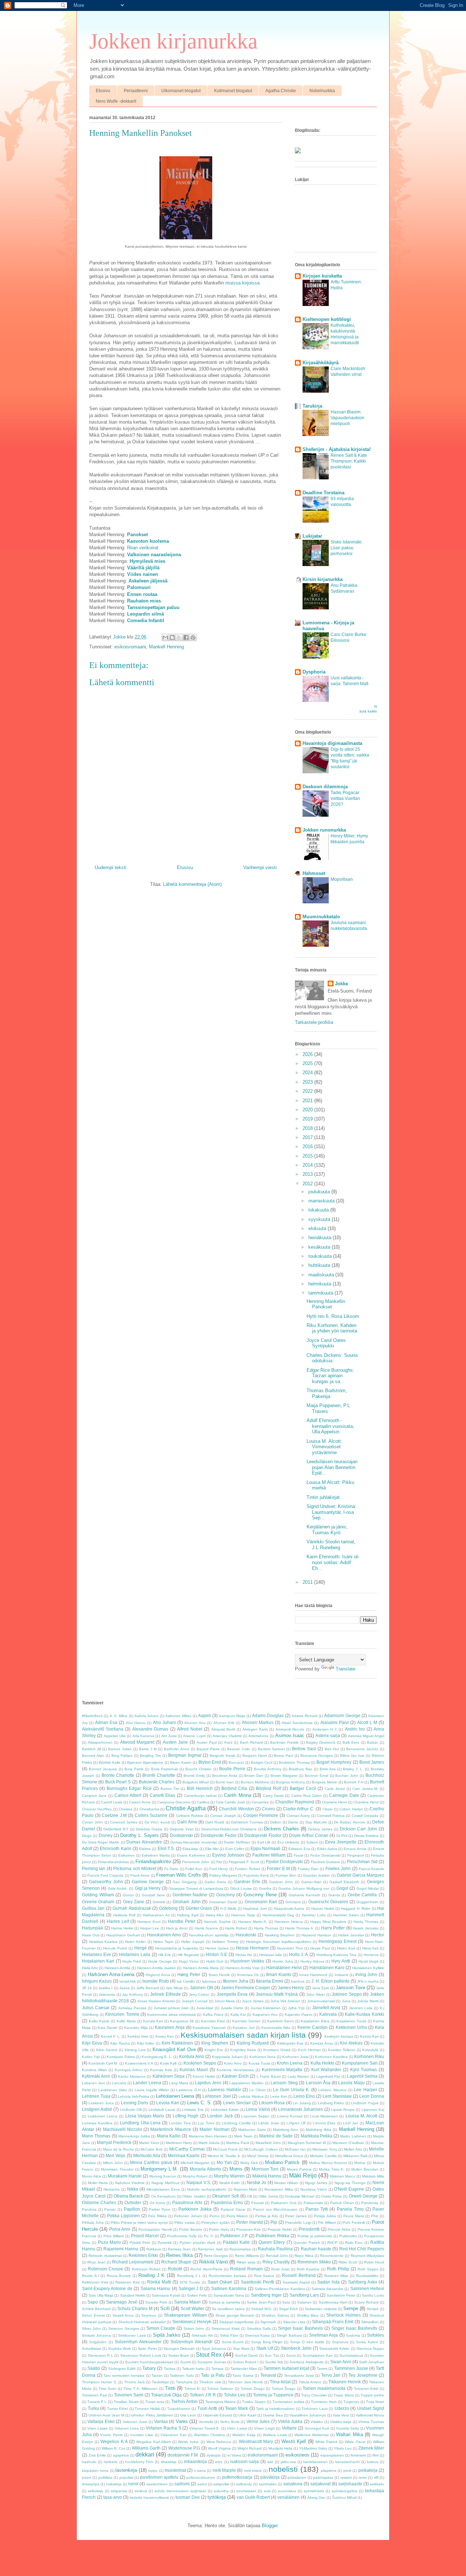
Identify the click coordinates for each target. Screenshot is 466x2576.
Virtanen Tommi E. (205, 2428)
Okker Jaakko (194, 2196)
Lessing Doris (135, 2103)
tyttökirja (217, 2497)
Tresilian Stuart (126, 2402)
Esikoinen (127, 1855)
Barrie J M (148, 1749)
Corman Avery (298, 1816)
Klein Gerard (107, 2050)
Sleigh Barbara (289, 2335)
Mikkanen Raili (355, 2156)
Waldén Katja (244, 2435)
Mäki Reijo (303, 2176)
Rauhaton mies (144, 601)
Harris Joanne (207, 1928)
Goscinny (226, 1895)
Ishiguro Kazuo (97, 1981)
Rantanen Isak (210, 2249)
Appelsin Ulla (115, 1736)
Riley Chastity (276, 2262)
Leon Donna (372, 2096)
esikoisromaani (130, 647)
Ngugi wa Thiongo (350, 2183)
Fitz (219, 1862)
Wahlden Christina (210, 2435)
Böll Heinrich (200, 1788)
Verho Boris (230, 2422)
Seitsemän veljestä (321, 2309)
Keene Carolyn (313, 2027)
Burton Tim (170, 1789)
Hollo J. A (299, 1954)
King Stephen (215, 2043)
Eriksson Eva (299, 1849)
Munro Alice (92, 2176)
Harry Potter (333, 1928)
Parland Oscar (233, 2209)
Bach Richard (251, 1742)
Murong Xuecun (163, 2176)
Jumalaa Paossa (132, 2008)
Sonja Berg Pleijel (267, 2342)
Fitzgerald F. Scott (244, 1862)
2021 (308, 1101)
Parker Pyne (160, 2209)
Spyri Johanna (214, 2349)
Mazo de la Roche (119, 2149)
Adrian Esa (106, 1722)
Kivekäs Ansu (322, 2043)
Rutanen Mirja (336, 2276)
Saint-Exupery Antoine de (107, 2288)
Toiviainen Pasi (94, 2395)
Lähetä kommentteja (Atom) (192, 884)
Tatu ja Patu (213, 2375)
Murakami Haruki (125, 2176)
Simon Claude (161, 2328)
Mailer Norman (214, 2129)
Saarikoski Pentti (257, 2282)
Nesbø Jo (256, 2182)
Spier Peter (147, 2349)
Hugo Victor (189, 1961)
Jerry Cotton (199, 1994)
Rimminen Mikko (314, 2262)
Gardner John (281, 1882)
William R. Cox (113, 2448)
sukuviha (221, 2491)
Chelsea (126, 1809)
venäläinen (289, 2497)
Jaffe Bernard (148, 1988)
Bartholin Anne (176, 1749)
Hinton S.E (216, 1954)
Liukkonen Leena (103, 2116)
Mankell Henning (166, 647)
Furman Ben (286, 1875)
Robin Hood (374, 2262)
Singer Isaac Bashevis (301, 2328)
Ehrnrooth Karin (115, 1848)
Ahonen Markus (258, 1722)
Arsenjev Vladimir (227, 1736)
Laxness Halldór (224, 2090)
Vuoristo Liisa (141, 2435)
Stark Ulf (265, 2348)
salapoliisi (221, 2484)
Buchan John (347, 1776)
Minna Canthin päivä (151, 2162)
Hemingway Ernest (337, 1941)
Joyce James (253, 2001)
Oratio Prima (331, 2196)
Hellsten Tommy (225, 1942)
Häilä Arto (90, 1968)
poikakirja (368, 2470)
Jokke (341, 984)
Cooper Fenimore (261, 1815)
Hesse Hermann (252, 1948)
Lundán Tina (180, 2123)
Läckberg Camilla (236, 2123)
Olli (249, 2196)
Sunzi (291, 2355)
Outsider (133, 2202)
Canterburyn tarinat (200, 1796)
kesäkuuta (320, 1247)
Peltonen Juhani (188, 2216)
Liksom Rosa (272, 2103)
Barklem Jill (91, 1749)
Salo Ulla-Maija (101, 2295)
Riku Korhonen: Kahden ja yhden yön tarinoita (332, 1328)
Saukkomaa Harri (333, 2302)
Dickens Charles (281, 1829)
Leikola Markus (251, 2096)
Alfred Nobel (190, 1729)
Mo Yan (224, 2162)
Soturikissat (92, 2349)
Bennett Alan (93, 1756)
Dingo (87, 1836)
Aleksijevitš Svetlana (103, 1729)
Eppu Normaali (265, 1848)
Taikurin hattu (193, 2369)
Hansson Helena (289, 1922)
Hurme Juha (283, 1961)
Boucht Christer (198, 1769)
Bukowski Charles (157, 1782)
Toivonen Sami (129, 2395)
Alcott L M (367, 1722)
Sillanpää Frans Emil (333, 2322)
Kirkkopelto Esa (290, 2043)
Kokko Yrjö (91, 2057)
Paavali (257, 2203)
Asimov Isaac (290, 1735)
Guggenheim (367, 1902)
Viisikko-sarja (341, 2422)
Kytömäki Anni (96, 2076)
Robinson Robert (146, 2269)
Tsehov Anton (184, 2401)
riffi (376, 2477)
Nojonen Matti (246, 2189)
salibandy (244, 2484)
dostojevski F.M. (183, 2455)
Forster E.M (278, 1868)
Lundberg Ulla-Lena (140, 2123)
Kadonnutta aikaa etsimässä (171, 2015)
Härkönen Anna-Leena (111, 1974)
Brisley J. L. (353, 1769)
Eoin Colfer (235, 1849)
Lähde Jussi (268, 2123)
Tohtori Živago (284, 2389)
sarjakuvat (320, 2484)
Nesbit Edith (230, 2183)
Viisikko (317, 2422)
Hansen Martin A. (253, 1922)
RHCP (332, 2243)
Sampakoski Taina (229, 2295)
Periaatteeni (136, 91)
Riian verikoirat (143, 548)
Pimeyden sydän (215, 2222)
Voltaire (289, 2428)
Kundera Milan (94, 2070)
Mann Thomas (96, 2136)
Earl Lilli (264, 1842)
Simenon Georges (124, 2328)
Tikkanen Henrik (345, 2382)
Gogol (342, 1888)
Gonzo (128, 1895)
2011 (308, 1582)
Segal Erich (289, 2309)
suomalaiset (246, 2491)
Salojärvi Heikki (133, 2295)
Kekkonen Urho (351, 2027)
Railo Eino (354, 2243)
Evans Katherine (191, 1855)
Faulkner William (269, 1855)
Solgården (98, 2342)
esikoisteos (297, 2455)
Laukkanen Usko (113, 2090)
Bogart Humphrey (334, 1762)
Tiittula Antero (310, 2382)
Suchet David (247, 2355)
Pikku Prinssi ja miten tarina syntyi (139, 2222)
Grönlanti (293, 1902)
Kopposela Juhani (227, 2057)
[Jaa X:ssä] (179, 637)
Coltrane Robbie (190, 1816)
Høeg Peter (189, 1974)
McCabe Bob (151, 2149)
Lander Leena (147, 2083)
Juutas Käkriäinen (266, 2008)
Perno (214, 2216)
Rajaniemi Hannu (121, 2249)
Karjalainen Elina (315, 2021)
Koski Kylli (168, 2063)
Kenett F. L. (111, 2036)
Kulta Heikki (322, 2063)
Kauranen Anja (170, 2027)
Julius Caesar (96, 2008)
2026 (308, 1054)
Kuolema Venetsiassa (235, 2070)
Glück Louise (241, 1888)
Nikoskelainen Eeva (163, 2189)
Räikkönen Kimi (95, 2282)
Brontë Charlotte (159, 1775)
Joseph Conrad (195, 2001)
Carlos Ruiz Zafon (307, 1796)
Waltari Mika (349, 2434)
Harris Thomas (266, 1928)
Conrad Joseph (223, 1816)
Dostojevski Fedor (218, 1835)
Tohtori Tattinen (220, 2389)
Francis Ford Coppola (105, 1875)
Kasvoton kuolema (148, 541)
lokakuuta (319, 1210)
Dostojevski (181, 1835)
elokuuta (318, 1228)
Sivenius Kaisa (257, 2335)
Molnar (360, 2163)
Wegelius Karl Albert (153, 2442)
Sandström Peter (341, 2295)
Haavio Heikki (323, 1909)
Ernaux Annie (355, 1849)
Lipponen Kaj (373, 2110)
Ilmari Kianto (279, 1974)
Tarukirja (312, 406)
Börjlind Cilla (234, 1788)
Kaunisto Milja (136, 2028)
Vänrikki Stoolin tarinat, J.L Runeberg (331, 1545)
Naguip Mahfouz (165, 2183)
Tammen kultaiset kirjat (286, 2368)
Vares (182, 2421)
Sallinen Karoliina (229, 2288)
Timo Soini (108, 2389)
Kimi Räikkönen (177, 2043)
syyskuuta (320, 1219)
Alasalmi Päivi (335, 1722)
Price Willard (114, 2236)
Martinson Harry (179, 2143)
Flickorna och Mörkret (135, 1868)
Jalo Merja (174, 1988)
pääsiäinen (297, 2477)
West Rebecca (219, 2442)
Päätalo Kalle (236, 2242)
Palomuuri (139, 587)
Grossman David (223, 1902)
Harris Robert (236, 1928)
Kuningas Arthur (129, 2070)
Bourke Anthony (268, 1769)
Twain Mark (236, 2408)
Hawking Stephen (280, 1935)
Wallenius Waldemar (312, 2435)
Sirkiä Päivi (229, 2335)
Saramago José (122, 2302)
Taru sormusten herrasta (124, 2375)
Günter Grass (199, 1908)
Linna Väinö (258, 2109)
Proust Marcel (145, 2236)
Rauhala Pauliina (275, 2249)
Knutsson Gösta (277, 2050)
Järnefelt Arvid (326, 2008)
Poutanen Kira (248, 2229)
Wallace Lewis (275, 2435)
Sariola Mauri (187, 2302)
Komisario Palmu (121, 2057)
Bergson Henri (255, 1756)
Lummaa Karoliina (97, 2123)
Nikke (133, 2189)
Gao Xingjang (185, 1882)
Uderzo (342, 2408)
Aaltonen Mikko (178, 1716)
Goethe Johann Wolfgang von (304, 1888)
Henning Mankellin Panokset (326, 1304)
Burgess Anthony (290, 1782)
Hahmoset (314, 873)
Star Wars (241, 2349)
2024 (308, 1073)
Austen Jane (175, 1742)
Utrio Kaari (247, 2415)
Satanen (304, 2302)
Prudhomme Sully (182, 2236)
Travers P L (97, 2402)
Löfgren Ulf (296, 2123)
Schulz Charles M (135, 2308)
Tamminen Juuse (351, 2368)
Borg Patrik (134, 1769)
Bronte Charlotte (118, 1775)
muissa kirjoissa (242, 283)
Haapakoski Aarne (289, 1909)
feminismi (358, 2455)
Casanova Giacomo (174, 1802)
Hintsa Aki (244, 1955)
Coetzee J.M (114, 1815)
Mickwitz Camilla (323, 2156)
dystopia (214, 2455)
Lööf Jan (351, 2123)
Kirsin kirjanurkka (323, 579)
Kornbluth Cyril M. (103, 2063)
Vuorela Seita (347, 2428)
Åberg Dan (316, 2498)
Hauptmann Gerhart (123, 1935)
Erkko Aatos (327, 1849)
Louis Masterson (324, 2116)
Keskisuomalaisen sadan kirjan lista (243, 2035)
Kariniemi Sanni (281, 2021)
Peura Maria (354, 2216)
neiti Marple (224, 2470)
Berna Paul (283, 1756)
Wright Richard (250, 2448)
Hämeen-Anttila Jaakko (156, 1968)
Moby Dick (249, 2163)
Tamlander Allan (244, 2369)
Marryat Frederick (114, 2142)
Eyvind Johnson (228, 1855)
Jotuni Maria (225, 2001)
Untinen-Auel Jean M (106, 2415)
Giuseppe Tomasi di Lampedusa (196, 1888)
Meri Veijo (115, 2155)
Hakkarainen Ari (156, 1915)
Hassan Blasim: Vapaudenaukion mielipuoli (347, 418)
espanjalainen (332, 2455)
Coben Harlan (351, 1809)
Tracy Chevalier (314, 2395)
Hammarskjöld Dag (278, 1915)
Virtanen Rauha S (163, 2428)
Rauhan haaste (316, 2249)
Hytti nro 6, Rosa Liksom (333, 1316)
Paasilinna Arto (187, 2202)
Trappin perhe (372, 2395)
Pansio (110, 2209)
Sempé (373, 2309)
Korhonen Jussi (295, 2057)
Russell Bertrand (299, 2275)
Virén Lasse (237, 2428)
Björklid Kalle (109, 1762)
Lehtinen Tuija (96, 2096)
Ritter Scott (348, 2262)
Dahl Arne (187, 1822)
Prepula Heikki (280, 2229)
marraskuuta (322, 1201)
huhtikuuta (320, 1265)
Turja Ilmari (375, 2402)
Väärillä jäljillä (143, 568)
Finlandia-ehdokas (113, 1862)
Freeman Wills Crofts (178, 1875)
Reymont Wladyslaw (367, 2256)
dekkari (145, 2455)
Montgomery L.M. (159, 2169)
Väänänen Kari (173, 2435)
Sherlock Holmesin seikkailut (142, 2322)
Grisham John (187, 1902)
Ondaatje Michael (299, 2196)
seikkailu (377, 2484)
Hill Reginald (188, 1955)
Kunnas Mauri (194, 2070)
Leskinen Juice (101, 2103)
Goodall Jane (153, 1895)
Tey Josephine (363, 2375)
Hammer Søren (346, 1915)
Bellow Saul (304, 1749)
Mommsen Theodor (117, 2169)
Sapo (93, 2302)
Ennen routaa (142, 594)
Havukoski (246, 1935)
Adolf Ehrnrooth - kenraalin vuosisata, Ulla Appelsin (330, 1426)
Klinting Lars (135, 2050)
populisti (126, 2477)
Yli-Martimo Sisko (313, 2448)
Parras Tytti (317, 2209)
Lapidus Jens (208, 2083)
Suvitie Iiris (274, 2362)
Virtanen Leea (127, 2428)
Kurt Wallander (326, 2070)
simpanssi (119, 2491)
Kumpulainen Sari (360, 2063)
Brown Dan (254, 1776)
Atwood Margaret (137, 1742)
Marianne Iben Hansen (208, 2136)
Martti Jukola (209, 2143)
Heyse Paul (320, 1948)
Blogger (270, 2526)
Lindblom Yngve (365, 2103)
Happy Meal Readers (328, 1922)
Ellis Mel (212, 1849)
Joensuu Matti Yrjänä (277, 1994)
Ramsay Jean (179, 2249)
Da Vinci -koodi (157, 1822)
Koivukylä (370, 2050)
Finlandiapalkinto (153, 1862)
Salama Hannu (155, 2288)
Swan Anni (341, 2362)
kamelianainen (315, 2462)
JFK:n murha (368, 1981)
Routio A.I (90, 2276)
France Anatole (371, 1869)
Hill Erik (165, 1955)
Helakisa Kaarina (103, 1942)
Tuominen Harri (324, 2402)
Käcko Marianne (132, 2076)
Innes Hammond (313, 1975)
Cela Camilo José (230, 1802)
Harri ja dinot (177, 1928)
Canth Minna (237, 1795)
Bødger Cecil (303, 1788)
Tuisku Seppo (254, 2402)
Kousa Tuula (259, 2063)
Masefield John (268, 2143)
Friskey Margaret (223, 1875)
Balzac (373, 1742)
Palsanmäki (313, 2203)
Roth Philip (338, 2269)
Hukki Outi (215, 1961)
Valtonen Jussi (135, 2422)
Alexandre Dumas (150, 1729)
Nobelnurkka (322, 91)
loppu (153, 2471)
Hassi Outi (91, 1935)
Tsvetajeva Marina (220, 2402)
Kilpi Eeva (92, 2043)
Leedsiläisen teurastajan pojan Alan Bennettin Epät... (332, 1467)
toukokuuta (321, 1256)
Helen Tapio (163, 1942)
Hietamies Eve (96, 1954)
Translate (345, 1669)
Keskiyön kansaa (339, 2036)
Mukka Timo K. (332, 2169)
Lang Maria (178, 2083)
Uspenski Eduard (218, 2415)
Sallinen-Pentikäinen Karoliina (280, 2289)
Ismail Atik (128, 1981)
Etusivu (103, 91)
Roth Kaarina (308, 2269)
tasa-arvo (113, 2497)
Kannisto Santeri (246, 2021)
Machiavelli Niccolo (123, 2129)
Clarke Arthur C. (299, 1809)
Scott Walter (192, 2308)
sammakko (268, 2484)
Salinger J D (191, 2288)
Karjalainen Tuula (351, 2021)
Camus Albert (128, 1795)
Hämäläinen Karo (327, 1968)
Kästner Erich (235, 2076)
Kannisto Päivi (213, 2021)
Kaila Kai (238, 2015)
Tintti (170, 2388)
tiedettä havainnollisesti (149, 2498)
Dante (293, 1822)
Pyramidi (165, 2243)
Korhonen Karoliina (331, 2057)
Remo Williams (247, 2256)
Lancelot (119, 2083)
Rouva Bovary (119, 2276)
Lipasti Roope (343, 2110)
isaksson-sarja (244, 2461)
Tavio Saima (243, 2375)
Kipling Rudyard (253, 2043)
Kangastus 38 (182, 2021)
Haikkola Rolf (124, 1915)
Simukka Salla (259, 2328)
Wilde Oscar (355, 2442)
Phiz (375, 2216)
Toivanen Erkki (366, 2389)
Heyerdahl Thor (290, 1948)
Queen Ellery (272, 2242)
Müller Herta (98, 2183)
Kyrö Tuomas (364, 2070)
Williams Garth (146, 2448)
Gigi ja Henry (148, 1888)
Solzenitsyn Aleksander (138, 2342)
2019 (308, 1119)
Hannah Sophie (217, 1922)
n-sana (200, 2471)
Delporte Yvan (182, 1829)
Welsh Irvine (188, 2442)
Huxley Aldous (312, 1961)
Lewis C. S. (200, 2103)
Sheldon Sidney (275, 2315)
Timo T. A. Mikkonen (141, 2389)
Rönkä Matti (159, 2282)
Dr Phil (342, 1836)
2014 (308, 1165)
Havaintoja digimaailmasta (332, 743)
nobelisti (283, 2469)
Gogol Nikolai (368, 1888)
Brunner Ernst (317, 1776)
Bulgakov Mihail (196, 1782)
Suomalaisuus (351, 2355)
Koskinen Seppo (200, 2063)
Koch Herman (309, 2050)
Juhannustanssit (321, 2001)
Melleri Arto (353, 2149)
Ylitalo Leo (343, 2448)
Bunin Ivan (225, 1782)
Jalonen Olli (202, 1988)
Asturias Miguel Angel (366, 1736)
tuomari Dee (188, 2497)
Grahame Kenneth (305, 1895)
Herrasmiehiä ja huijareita (177, 1948)
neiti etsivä (253, 2471)
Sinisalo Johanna (96, 2335)
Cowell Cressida (365, 1816)
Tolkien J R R (203, 2395)
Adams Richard (304, 1716)
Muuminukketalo (321, 917)
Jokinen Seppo (347, 1994)
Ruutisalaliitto (367, 2276)
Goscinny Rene (260, 1895)
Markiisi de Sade (276, 2136)
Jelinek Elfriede (165, 1994)
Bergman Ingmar (185, 1755)
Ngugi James (316, 2183)
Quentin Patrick (307, 2243)
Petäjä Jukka (325, 2216)
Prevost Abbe (339, 2229)
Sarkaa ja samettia (224, 2302)
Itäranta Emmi (270, 1981)
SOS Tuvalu (190, 2282)
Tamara (217, 2369)
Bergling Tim (150, 1756)
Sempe (351, 2308)
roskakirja (114, 2484)
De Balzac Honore (349, 1822)
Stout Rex (209, 2355)
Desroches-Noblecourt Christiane (229, 1829)
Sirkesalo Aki (202, 2335)
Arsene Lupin (194, 1736)
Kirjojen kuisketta (322, 276)
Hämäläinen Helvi (284, 1968)
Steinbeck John (296, 2348)
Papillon (132, 2209)
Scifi (165, 2308)
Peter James (296, 2216)
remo (363, 2477)
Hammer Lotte (314, 1915)
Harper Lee (150, 1928)
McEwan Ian (295, 2149)
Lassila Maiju (351, 2083)
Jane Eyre (321, 1988)
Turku (93, 2408)
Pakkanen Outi (284, 2203)
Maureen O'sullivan (348, 2143)
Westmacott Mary (256, 2441)
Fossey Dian (308, 1869)
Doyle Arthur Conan (309, 1835)
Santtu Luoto (373, 2295)
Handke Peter (182, 1921)
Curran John (92, 1822)
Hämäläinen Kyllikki (368, 1968)
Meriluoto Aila (147, 2155)
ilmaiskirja (169, 2462)
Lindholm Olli (131, 2110)
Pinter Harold (249, 2222)
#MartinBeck (92, 1716)
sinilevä (141, 2491)
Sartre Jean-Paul (261, 2302)
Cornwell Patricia (331, 1816)
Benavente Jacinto (362, 1749)
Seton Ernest (93, 2315)
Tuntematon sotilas (288, 2402)
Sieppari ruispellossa (236, 2322)
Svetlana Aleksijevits (306, 2362)
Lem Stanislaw (337, 2096)
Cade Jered (335, 1789)
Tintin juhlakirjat (323, 1497)
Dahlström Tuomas (247, 1822)
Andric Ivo (355, 1729)
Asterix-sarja (328, 1735)
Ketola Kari (369, 2036)
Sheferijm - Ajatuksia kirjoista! (337, 449)
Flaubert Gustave (325, 1862)
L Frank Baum (269, 2076)
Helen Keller (135, 1942)
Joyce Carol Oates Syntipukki (326, 1343)
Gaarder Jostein (316, 1875)
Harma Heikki (122, 1928)
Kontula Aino (192, 2056)
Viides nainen (143, 574)
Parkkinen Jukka (195, 2209)
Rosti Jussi (280, 2269)
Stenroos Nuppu (370, 2349)
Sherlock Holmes (343, 2315)
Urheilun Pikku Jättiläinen (152, 2415)
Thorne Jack (135, 2382)
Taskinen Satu (182, 2375)
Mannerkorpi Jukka (134, 2136)
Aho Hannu (136, 1723)
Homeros (371, 1955)
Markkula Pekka (317, 2136)
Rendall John (277, 2256)
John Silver (316, 1994)
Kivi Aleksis (351, 2043)
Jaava (125, 1988)
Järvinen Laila (361, 2008)
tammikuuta (321, 1293)
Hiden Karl (346, 1948)
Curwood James (124, 1822)
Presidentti (309, 2229)
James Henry (291, 1988)
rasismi (346, 2477)
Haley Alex (215, 1915)
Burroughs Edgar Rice (129, 1788)
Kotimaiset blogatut (233, 91)
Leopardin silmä (145, 614)
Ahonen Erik (224, 1723)
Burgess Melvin (324, 1782)
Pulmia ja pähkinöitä (315, 2236)
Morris (236, 2169)
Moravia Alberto (205, 2169)
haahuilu (89, 2462)
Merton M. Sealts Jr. (224, 2156)
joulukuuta (320, 1192)
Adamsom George (342, 1715)
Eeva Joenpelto (341, 1842)
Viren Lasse (97, 2428)
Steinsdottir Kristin (334, 2349)
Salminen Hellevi (367, 2288)
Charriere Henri (334, 1802)
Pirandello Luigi (298, 2222)
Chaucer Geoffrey (97, 1809)
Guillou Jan (93, 1908)
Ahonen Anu (195, 1723)
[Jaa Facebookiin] (186, 637)
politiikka (105, 2477)
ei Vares (234, 2455)
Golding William (98, 1895)
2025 (308, 1063)
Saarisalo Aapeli (296, 2282)
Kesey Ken (165, 2036)
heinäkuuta (321, 1238)
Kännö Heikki (204, 2076)
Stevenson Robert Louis (141, 2355)
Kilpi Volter (146, 2043)
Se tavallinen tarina (228, 2309)
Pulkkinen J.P (234, 2236)
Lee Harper (365, 2090)
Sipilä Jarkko (167, 2335)
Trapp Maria (343, 2395)
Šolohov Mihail (344, 2498)
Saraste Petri (156, 2302)
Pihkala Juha (93, 2222)
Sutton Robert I (246, 2362)
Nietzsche (112, 2189)
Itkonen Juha (236, 1981)
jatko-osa (288, 2462)
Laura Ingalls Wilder (152, 2090)
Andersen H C (325, 1729)
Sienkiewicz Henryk (192, 2322)
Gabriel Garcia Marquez (360, 1875)
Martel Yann (149, 2143)
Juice (346, 2001)
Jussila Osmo (232, 2008)
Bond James (372, 1762)
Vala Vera (341, 2415)
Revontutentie (332, 2256)
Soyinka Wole (120, 2349)
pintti (347, 2471)
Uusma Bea (273, 2415)
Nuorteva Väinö (314, 2189)
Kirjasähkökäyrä (321, 363)
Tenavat (268, 2375)
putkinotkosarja (237, 2477)
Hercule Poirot (115, 1948)
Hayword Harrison (316, 1935)
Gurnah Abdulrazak (132, 1908)
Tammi (322, 2369)
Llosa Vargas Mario (145, 2116)
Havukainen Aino (164, 1935)
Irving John (366, 1974)
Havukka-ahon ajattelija (209, 1935)
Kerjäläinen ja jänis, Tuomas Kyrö (327, 1530)
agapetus (121, 2455)
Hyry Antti (341, 1961)
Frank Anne (140, 1875)
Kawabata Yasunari (209, 2028)
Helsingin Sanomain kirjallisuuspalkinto (279, 1942)
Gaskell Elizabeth (344, 1882)
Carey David (273, 1796)
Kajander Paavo (299, 2015)
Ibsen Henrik (219, 1975)
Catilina (203, 1802)
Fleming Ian (94, 1868)
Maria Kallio (169, 2136)
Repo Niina (304, 2256)
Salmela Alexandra (327, 2289)
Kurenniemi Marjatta (282, 2070)
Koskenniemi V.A (139, 2063)
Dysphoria (314, 672)
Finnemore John (196, 1862)
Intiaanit (341, 1975)
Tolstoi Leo (235, 2395)
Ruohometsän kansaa (228, 2276)
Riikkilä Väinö (214, 2262)
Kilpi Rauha (120, 2043)
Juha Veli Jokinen (285, 2001)
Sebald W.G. (262, 2309)
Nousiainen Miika (279, 2189)
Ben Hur (332, 1749)
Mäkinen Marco (343, 2176)
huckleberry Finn (139, 2462)
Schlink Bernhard (96, 2309)
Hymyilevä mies (147, 561)
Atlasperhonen (100, 1742)
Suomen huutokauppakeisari (149, 2362)
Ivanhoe (298, 1981)
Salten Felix (197, 2295)
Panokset (137, 535)
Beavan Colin (239, 1749)
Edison (312, 1842)
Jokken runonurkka (324, 830)
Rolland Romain (246, 2269)
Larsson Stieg (284, 2083)
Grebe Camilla (362, 1895)
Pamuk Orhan (342, 2203)
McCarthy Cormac (187, 2149)
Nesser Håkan (286, 2183)
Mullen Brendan (365, 2169)
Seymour (149, 2315)
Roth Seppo (368, 2269)
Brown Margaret (284, 1776)
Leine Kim (279, 2096)
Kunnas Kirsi (161, 2070)
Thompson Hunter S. (100, 2382)
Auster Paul (207, 1742)
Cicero (268, 1809)
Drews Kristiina (366, 1836)
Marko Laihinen (353, 2136)
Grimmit (159, 1902)
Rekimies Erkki (143, 2255)
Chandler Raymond (295, 1802)
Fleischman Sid (362, 1862)
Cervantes (260, 1802)
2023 (308, 1082)
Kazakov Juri (244, 2028)
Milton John (113, 2163)
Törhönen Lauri (315, 2409)
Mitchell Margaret (195, 2163)
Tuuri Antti (207, 2408)
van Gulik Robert (253, 2497)
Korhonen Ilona (262, 2057)
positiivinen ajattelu (159, 2477)
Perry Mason (237, 2216)
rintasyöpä (91, 2484)
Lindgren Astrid (97, 2109)
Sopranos (340, 2342)
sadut (202, 2484)
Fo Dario (171, 1869)
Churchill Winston (236, 1809)
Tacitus (170, 2369)
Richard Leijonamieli (133, 2262)
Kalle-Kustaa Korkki (364, 2014)
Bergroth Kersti (222, 1756)
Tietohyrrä (184, 2382)
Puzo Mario (109, 2242)
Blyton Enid (210, 1762)
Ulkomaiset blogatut (181, 91)
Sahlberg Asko (363, 2282)
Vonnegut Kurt (317, 2428)
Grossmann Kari (261, 1902)
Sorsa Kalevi (367, 2342)
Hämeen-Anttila (117, 1968)
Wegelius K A (114, 2441)
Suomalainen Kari (318, 2355)
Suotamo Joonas (212, 2362)
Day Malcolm (316, 1822)
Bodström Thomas (294, 1762)
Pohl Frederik (354, 2222)
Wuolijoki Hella (280, 2448)
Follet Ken (194, 1869)
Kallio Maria (126, 2021)
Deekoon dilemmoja (325, 787)
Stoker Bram (179, 2355)
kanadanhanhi (347, 2462)
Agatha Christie (281, 91)
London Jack (220, 2116)
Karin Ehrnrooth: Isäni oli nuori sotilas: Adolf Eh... (333, 1562)
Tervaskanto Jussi (299, 2375)
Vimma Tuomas (371, 2422)
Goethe (265, 1888)
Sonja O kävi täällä (307, 2342)
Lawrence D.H (188, 2090)
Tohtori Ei (192, 2389)
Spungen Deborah (179, 2349)
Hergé (141, 1948)
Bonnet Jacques (103, 1769)
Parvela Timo (350, 2209)
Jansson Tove (350, 1988)
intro (219, 2462)
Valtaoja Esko (101, 2421)
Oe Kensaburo (163, 2196)
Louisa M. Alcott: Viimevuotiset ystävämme (324, 1447)
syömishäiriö (314, 2491)
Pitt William (327, 2222)
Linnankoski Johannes (301, 2109)
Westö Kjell (294, 2441)
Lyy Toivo (206, 2123)
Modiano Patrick (282, 2162)
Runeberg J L (189, 2276)
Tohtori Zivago (253, 2389)
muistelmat (175, 2470)
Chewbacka (149, 1809)
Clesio (328, 1809)
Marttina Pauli (238, 2143)
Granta (334, 1895)
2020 (308, 1110)
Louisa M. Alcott (361, 2116)
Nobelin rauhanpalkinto (207, 2189)
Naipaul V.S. (199, 2182)
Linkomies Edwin (225, 2110)
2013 (308, 1174)
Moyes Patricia (299, 2169)
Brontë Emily (194, 1776)
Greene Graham (98, 1902)
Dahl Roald (215, 1822)
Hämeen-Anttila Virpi (242, 1968)
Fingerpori (356, 1855)
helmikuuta (321, 1284)
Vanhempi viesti (260, 867)
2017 (308, 1137)
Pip (274, 2222)
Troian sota (155, 2402)
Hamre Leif (118, 1921)
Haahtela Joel (255, 1909)
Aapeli (204, 1715)
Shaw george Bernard (235, 2315)
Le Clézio (257, 2090)
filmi (376, 2455)
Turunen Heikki (147, 2409)
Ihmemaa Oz (248, 1975)
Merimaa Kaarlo (184, 2155)
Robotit (175, 2269)
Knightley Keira (243, 2050)
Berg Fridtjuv (122, 1756)
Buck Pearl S (118, 1782)
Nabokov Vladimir (130, 2183)
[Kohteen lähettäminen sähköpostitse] (165, 637)
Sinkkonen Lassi (132, 2335)
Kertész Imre (138, 2036)
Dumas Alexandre (144, 1842)
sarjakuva (293, 2484)
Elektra (145, 1849)
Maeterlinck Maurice (171, 2129)
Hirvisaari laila (271, 1955)
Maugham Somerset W (307, 2143)
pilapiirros (329, 2471)
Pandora (89, 2209)
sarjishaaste (350, 2484)
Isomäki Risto (156, 1981)
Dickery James (320, 1829)
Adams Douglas (268, 1715)
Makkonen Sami (252, 2130)
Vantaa (161, 2421)
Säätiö (94, 2368)
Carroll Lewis (112, 1802)
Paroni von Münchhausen (275, 2209)
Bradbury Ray (300, 1769)
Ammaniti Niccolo (290, 1729)
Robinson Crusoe (105, 2269)
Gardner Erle (247, 1882)
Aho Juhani (164, 1722)
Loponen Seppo (255, 2116)
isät (270, 2462)
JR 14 (87, 1988)
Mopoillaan (342, 879)
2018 (308, 1128)
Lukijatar (312, 536)
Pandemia (370, 2203)
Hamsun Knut (149, 1922)
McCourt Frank (225, 2149)
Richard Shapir (176, 2262)
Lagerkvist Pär (328, 2076)
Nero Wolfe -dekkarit (116, 101)
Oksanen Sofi (226, 2196)
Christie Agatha (185, 1808)
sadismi (182, 2484)
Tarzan (157, 2375)
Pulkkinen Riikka (273, 2236)
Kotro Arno (233, 2063)
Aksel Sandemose (297, 1723)
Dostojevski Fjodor (263, 1835)
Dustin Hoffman (237, 1842)
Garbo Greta (216, 1882)
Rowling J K (151, 2275)
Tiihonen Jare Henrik (245, 2382)
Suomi (185, 2362)
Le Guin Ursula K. (291, 2090)
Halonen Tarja (243, 1915)
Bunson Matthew (255, 1782)
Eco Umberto (289, 1842)
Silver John (91, 2328)
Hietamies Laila (135, 1954)
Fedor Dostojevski (325, 1855)
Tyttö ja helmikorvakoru (275, 2409)
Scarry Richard (366, 2302)
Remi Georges (216, 2256)
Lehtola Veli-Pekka (134, 2096)
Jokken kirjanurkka (173, 41)
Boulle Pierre (232, 1769)
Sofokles (376, 2335)
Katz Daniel (107, 2028)
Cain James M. (365, 1789)
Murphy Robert (195, 2176)
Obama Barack (128, 2196)
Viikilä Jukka (290, 2421)
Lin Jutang (302, 2103)
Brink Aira (328, 1769)
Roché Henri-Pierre (206, 2269)
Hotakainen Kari (98, 1961)
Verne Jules (258, 2421)
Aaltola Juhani (146, 1716)
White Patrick (326, 2442)
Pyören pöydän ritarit (198, 2243)
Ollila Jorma (268, 2196)
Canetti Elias (162, 1795)
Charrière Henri (366, 1802)
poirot (87, 2477)
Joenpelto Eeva (232, 1994)
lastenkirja (126, 2470)
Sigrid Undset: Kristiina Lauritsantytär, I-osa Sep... (331, 1512)
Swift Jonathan (372, 2362)
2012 (308, 1184)
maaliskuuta (322, 1275)
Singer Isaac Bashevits (354, 2328)
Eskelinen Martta (156, 1855)
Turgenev (351, 2402)
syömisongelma (345, 2491)
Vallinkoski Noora (370, 2415)
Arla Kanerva (143, 1736)
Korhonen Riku (369, 2056)
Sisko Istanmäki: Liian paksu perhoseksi (347, 548)
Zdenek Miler (371, 2448)
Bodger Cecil (262, 1762)
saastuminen (157, 2484)
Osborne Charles (99, 2202)
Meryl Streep (258, 2156)
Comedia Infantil (146, 621)
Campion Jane (94, 1796)
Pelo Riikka (157, 2216)
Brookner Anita (225, 1776)
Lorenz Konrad (290, 2116)
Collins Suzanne (151, 1815)
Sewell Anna (123, 2315)
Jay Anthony (133, 1994)
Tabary (149, 2368)
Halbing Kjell (187, 1915)
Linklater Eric (193, 2110)
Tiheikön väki (210, 2382)
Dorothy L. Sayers (139, 1835)
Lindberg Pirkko (331, 2103)
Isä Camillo (186, 1981)
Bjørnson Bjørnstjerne (145, 1762)
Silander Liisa (294, 2322)
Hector (378, 1935)
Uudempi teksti (110, 867)
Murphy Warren (229, 2176)
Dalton (276, 1822)
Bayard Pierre (208, 1749)
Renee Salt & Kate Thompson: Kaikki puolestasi (349, 461)
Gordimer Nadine (190, 1895)
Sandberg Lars (304, 2295)
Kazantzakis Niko (276, 2028)
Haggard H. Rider (356, 1909)
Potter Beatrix (191, 2229)
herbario (111, 2462)
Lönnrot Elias (324, 2123)
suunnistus (287, 2491)
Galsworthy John (106, 1882)
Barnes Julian (120, 1749)
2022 (308, 1091)
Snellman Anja (323, 2335)
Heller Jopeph (193, 1942)
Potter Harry (219, 2229)
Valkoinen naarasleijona (154, 555)
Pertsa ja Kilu (267, 2216)
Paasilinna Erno (227, 2202)
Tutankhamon (179, 2409)
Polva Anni (120, 2229)
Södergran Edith (122, 2369)
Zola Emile (97, 2455)
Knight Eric (214, 2050)
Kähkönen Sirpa (169, 2076)
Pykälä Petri (140, 2243)
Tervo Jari (331, 2375)
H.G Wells (228, 1909)
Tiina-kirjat (280, 2382)
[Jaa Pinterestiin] (193, 637)
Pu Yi (209, 2236)
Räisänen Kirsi (128, 2282)
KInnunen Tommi (122, 2014)
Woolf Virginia (219, 2448)
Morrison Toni (265, 2169)
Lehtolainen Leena (175, 2096)
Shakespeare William (185, 2315)
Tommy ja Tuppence (273, 2395)
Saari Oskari (220, 2282)
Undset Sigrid (371, 2408)
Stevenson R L (100, 2355)
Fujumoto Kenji (256, 1875)
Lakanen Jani (93, 2083)
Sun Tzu (272, 2355)
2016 (308, 1146)
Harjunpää (92, 1928)
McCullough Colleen (261, 2149)
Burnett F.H (354, 1782)
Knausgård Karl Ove (174, 2049)
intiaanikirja (195, 2461)
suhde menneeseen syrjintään (180, 2491)
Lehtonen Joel (217, 2096)
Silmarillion (370, 2322)
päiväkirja (270, 2477)
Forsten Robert (247, 1869)
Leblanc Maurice (332, 2090)
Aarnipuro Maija (232, 1716)
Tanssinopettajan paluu (153, 607)
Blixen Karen (181, 1762)
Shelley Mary (308, 2315)
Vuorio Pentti (111, 2435)
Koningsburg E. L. (157, 2057)
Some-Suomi (232, 2342)
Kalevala (328, 2014)
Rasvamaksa (240, 2249)
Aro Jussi (169, 1736)
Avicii (228, 1742)
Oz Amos (157, 2203)
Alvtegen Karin (255, 1729)
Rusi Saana (264, 2276)
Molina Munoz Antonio (328, 2163)
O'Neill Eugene (349, 2189)
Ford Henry (219, 1869)
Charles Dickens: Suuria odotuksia (332, 1358)
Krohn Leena (290, 2063)
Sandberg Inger (266, 2295)
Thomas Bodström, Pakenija (327, 1393)
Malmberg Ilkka (319, 2130)
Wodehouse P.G (184, 2448)
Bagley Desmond (321, 1742)
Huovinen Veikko (247, 1961)
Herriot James (217, 1948)
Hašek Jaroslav (351, 1935)
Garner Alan (311, 1882)
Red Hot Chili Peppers (362, 2249)
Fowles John (338, 1868)
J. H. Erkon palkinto (330, 1981)
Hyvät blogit (369, 1961)
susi (267, 2491)
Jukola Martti (368, 2001)
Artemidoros (258, 1736)
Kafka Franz (213, 2015)
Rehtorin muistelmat (105, 2256)
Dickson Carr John (358, 1829)
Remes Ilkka (179, 2255)
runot (133, 2484)
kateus (373, 2462)
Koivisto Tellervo (342, 2050)
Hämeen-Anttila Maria (201, 1968)
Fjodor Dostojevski (285, 1862)
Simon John (194, 2328)
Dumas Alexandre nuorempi (194, 1842)
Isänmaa (209, 1981)
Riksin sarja (246, 2262)
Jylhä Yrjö (296, 2008)
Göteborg (168, 1908)
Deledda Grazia (149, 1829)
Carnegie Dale (344, 1795)
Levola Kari (167, 2103)
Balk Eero (351, 1742)
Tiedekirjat (160, 2382)
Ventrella (206, 2422)
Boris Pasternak (165, 1769)
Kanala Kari (153, 2021)
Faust (299, 1855)
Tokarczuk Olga (166, 2395)
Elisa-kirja (190, 1849)
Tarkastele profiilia (314, 1022)
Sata (286, 2302)
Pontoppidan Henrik (155, 2229)
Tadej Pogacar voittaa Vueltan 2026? (345, 798)
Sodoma (353, 2335)
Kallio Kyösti (99, 2021)
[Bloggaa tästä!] (172, 637)
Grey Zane (134, 1902)
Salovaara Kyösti (166, 2295)
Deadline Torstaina (323, 493)
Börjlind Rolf (268, 1788)
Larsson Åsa (318, 2083)
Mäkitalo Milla (373, 2176)
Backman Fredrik (284, 1742)
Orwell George (363, 2196)
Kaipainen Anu (265, 2015)
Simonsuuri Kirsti (226, 2328)
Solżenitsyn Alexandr (191, 2342)
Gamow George (148, 1882)
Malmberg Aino (286, 2130)
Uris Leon (188, 2415)
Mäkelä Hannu (267, 2176)
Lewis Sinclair (237, 2103)
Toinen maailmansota (324, 2388)
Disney (106, 1835)
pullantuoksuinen (201, 2477)
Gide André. (118, 1888)
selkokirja (95, 2491)
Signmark (268, 2322)
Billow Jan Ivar (352, 1756)
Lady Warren (298, 2076)
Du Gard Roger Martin (101, 1842)
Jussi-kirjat (205, 2008)
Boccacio (236, 1762)
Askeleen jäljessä (148, 581)
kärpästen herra (95, 2471)
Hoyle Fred (132, 1961)
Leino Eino (304, 2096)
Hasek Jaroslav (366, 1928)
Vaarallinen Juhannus (308, 2415)
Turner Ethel (118, 2409)
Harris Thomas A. (299, 1928)
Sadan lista (328, 2282)
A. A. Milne (119, 1716)
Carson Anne (140, 1802)
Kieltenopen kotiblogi (327, 319)
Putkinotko (348, 2236)
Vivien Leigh (264, 2428)
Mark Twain (243, 2136)
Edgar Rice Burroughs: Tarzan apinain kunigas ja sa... (330, 1376)
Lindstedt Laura (162, 2110)
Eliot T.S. (166, 1848)
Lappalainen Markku (246, 2083)
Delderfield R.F (116, 1829)
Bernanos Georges (317, 1756)
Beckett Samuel (271, 1749)
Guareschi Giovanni (328, 1902)
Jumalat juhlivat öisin (171, 2008)
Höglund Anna (158, 1975)
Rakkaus (154, 2249)
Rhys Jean (96, 2262)
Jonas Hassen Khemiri (156, 2001)
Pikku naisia (184, 2222)
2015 (308, 1156)
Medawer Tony (325, 2149)
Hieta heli (370, 1948)
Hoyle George (160, 1961)
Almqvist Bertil (223, 1729)
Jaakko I (105, 1988)
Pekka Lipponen (123, 2216)
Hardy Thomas (366, 1922)
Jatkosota (107, 1994)
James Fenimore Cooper (246, 1988)
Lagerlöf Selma (362, 2076)
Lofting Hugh (185, 2116)
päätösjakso (323, 2477)
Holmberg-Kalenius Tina (337, 1955)
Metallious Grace (289, 2156)
